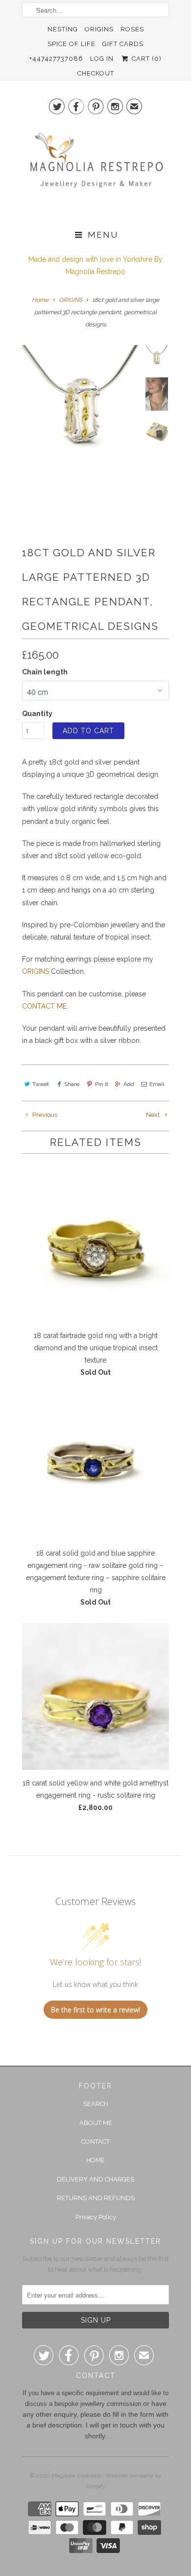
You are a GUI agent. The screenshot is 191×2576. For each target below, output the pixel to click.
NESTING (63, 29)
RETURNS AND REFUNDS (96, 2198)
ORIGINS (99, 29)
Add (129, 1084)
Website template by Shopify (124, 2481)
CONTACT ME (44, 1006)
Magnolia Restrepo (77, 2476)
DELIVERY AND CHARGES (95, 2179)
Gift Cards (123, 44)
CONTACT (95, 2142)
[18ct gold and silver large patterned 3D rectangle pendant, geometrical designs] (81, 404)
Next (154, 1115)
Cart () (145, 59)
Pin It (101, 1084)
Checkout (96, 73)
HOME (95, 2160)
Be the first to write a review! (95, 2010)
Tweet (41, 1084)
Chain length (45, 672)
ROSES (132, 29)
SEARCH (96, 2104)
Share (72, 1084)
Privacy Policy (96, 2217)
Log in (102, 59)
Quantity (37, 714)
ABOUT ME (96, 2123)
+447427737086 (56, 59)
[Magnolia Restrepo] (95, 170)
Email (157, 1084)
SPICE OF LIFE (72, 44)
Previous (44, 1115)
